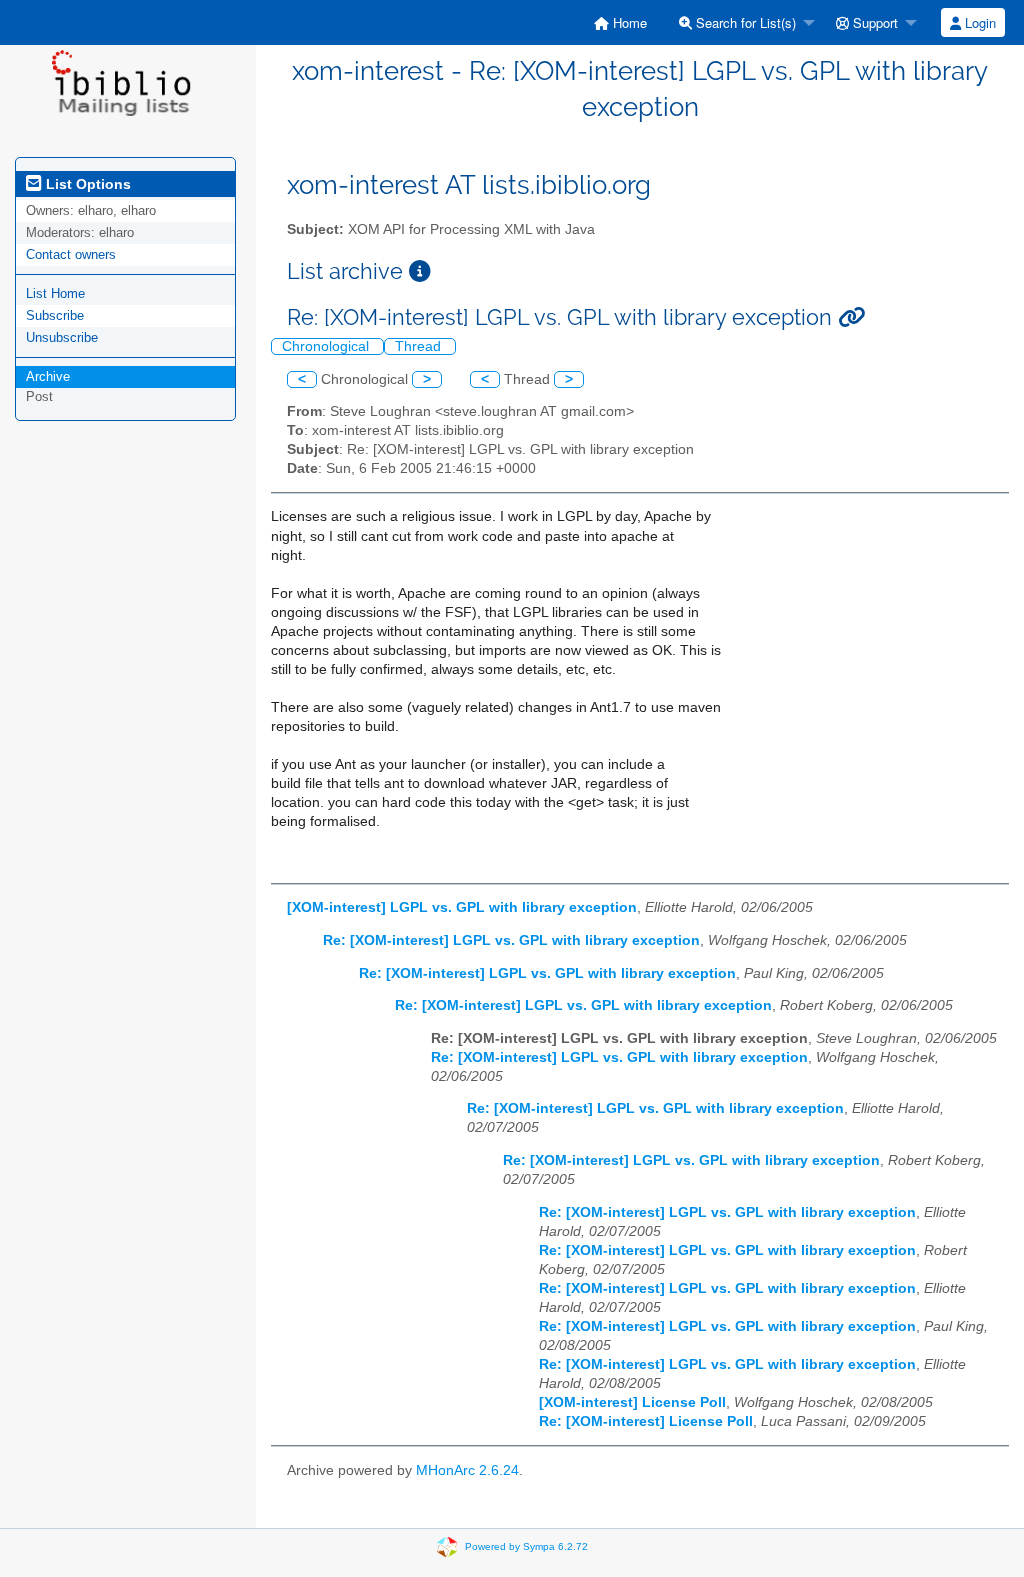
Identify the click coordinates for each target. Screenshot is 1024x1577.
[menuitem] (620, 22)
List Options (86, 184)
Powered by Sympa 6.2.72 (526, 1545)
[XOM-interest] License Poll (632, 1402)
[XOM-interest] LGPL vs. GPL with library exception (462, 907)
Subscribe (55, 315)
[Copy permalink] (851, 317)
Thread (420, 346)
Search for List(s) (744, 22)
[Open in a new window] (420, 271)
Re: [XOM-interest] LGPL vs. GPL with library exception (511, 940)
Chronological (327, 346)
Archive (48, 376)
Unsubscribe (62, 337)
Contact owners (71, 254)
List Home (55, 293)
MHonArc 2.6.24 (467, 1470)
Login (978, 22)
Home (628, 22)
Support (873, 22)
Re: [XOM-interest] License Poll (646, 1421)
